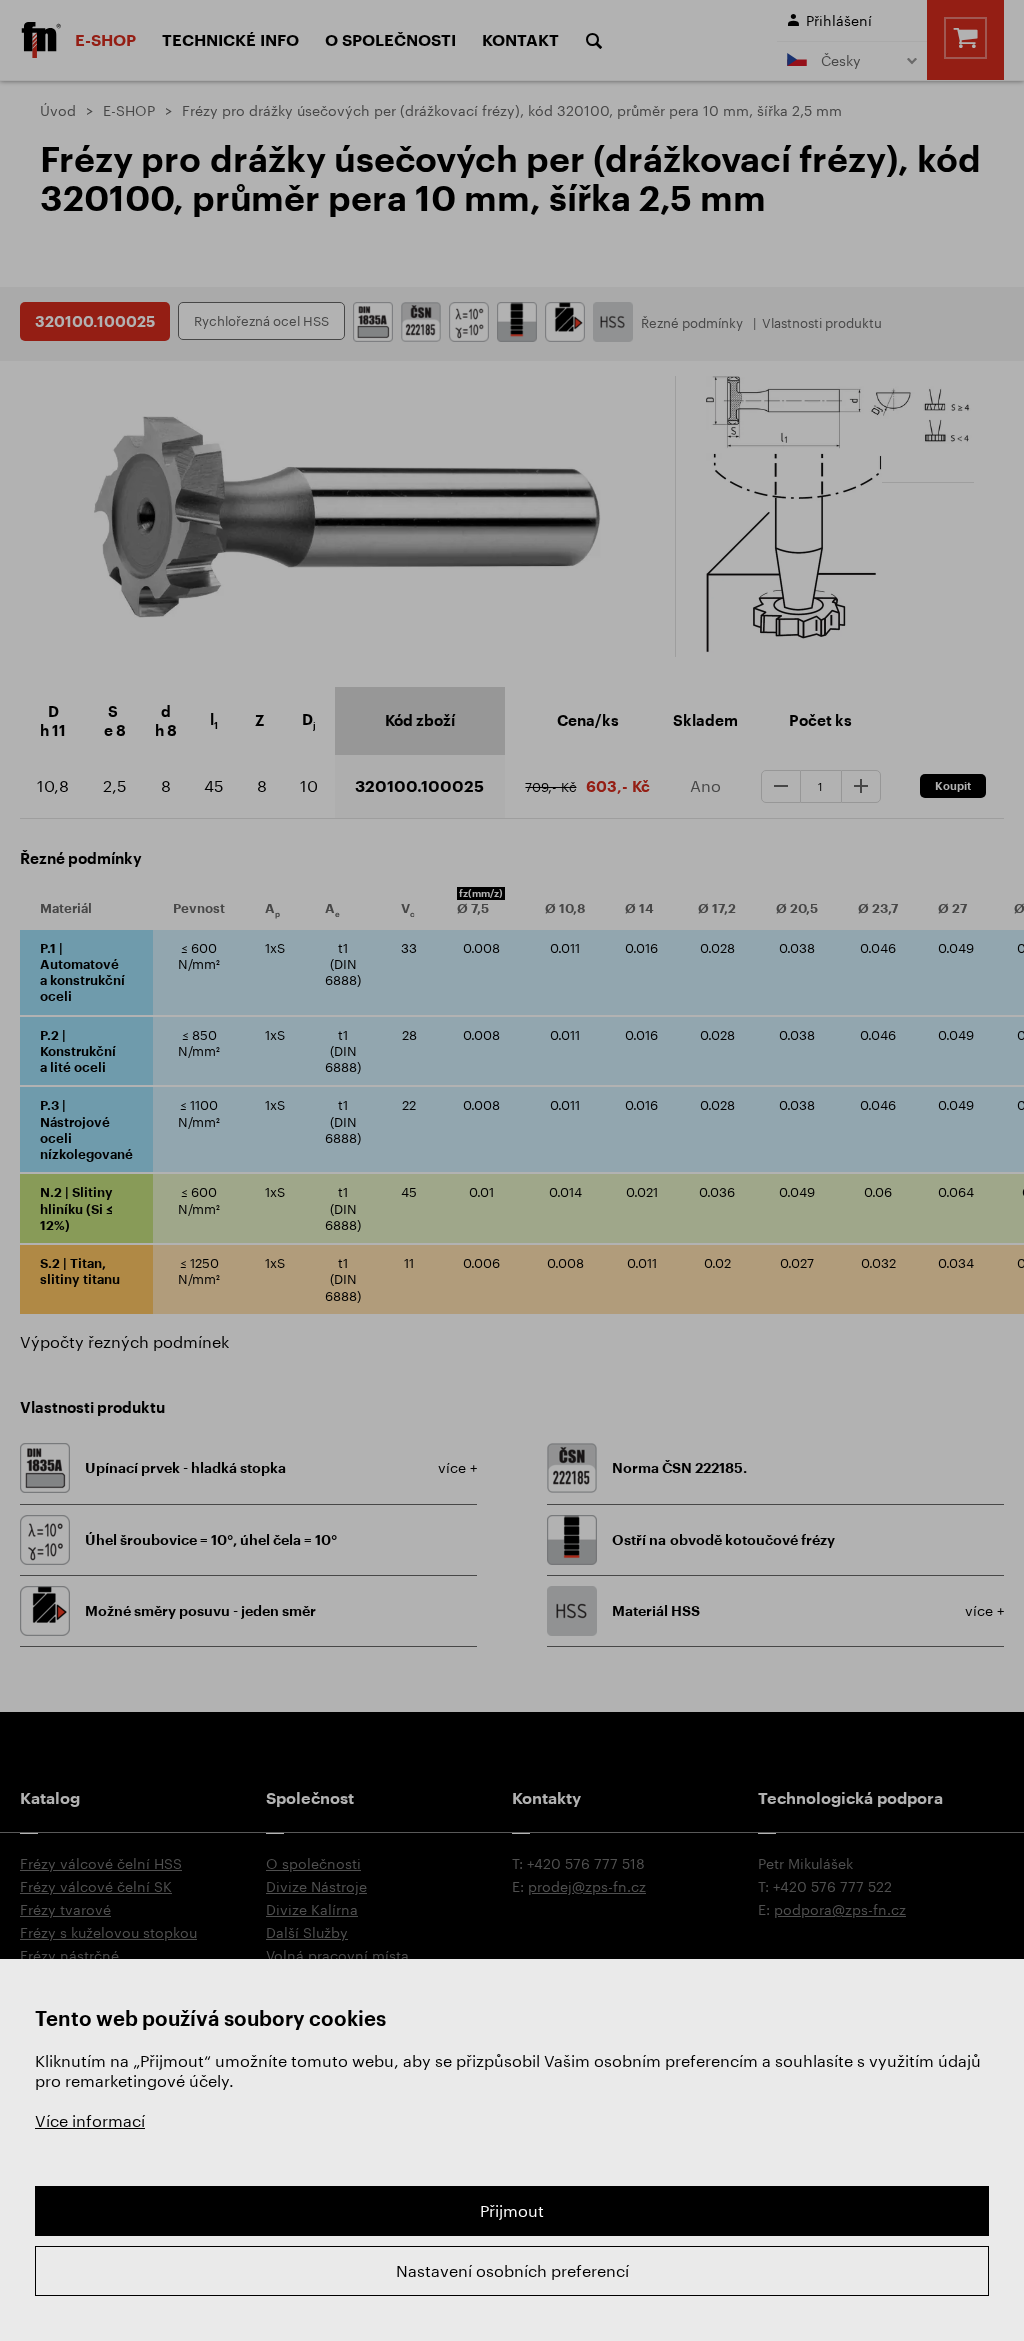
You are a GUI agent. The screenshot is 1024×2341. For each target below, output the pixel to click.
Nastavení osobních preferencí (512, 2270)
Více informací (90, 2120)
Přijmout (512, 2210)
